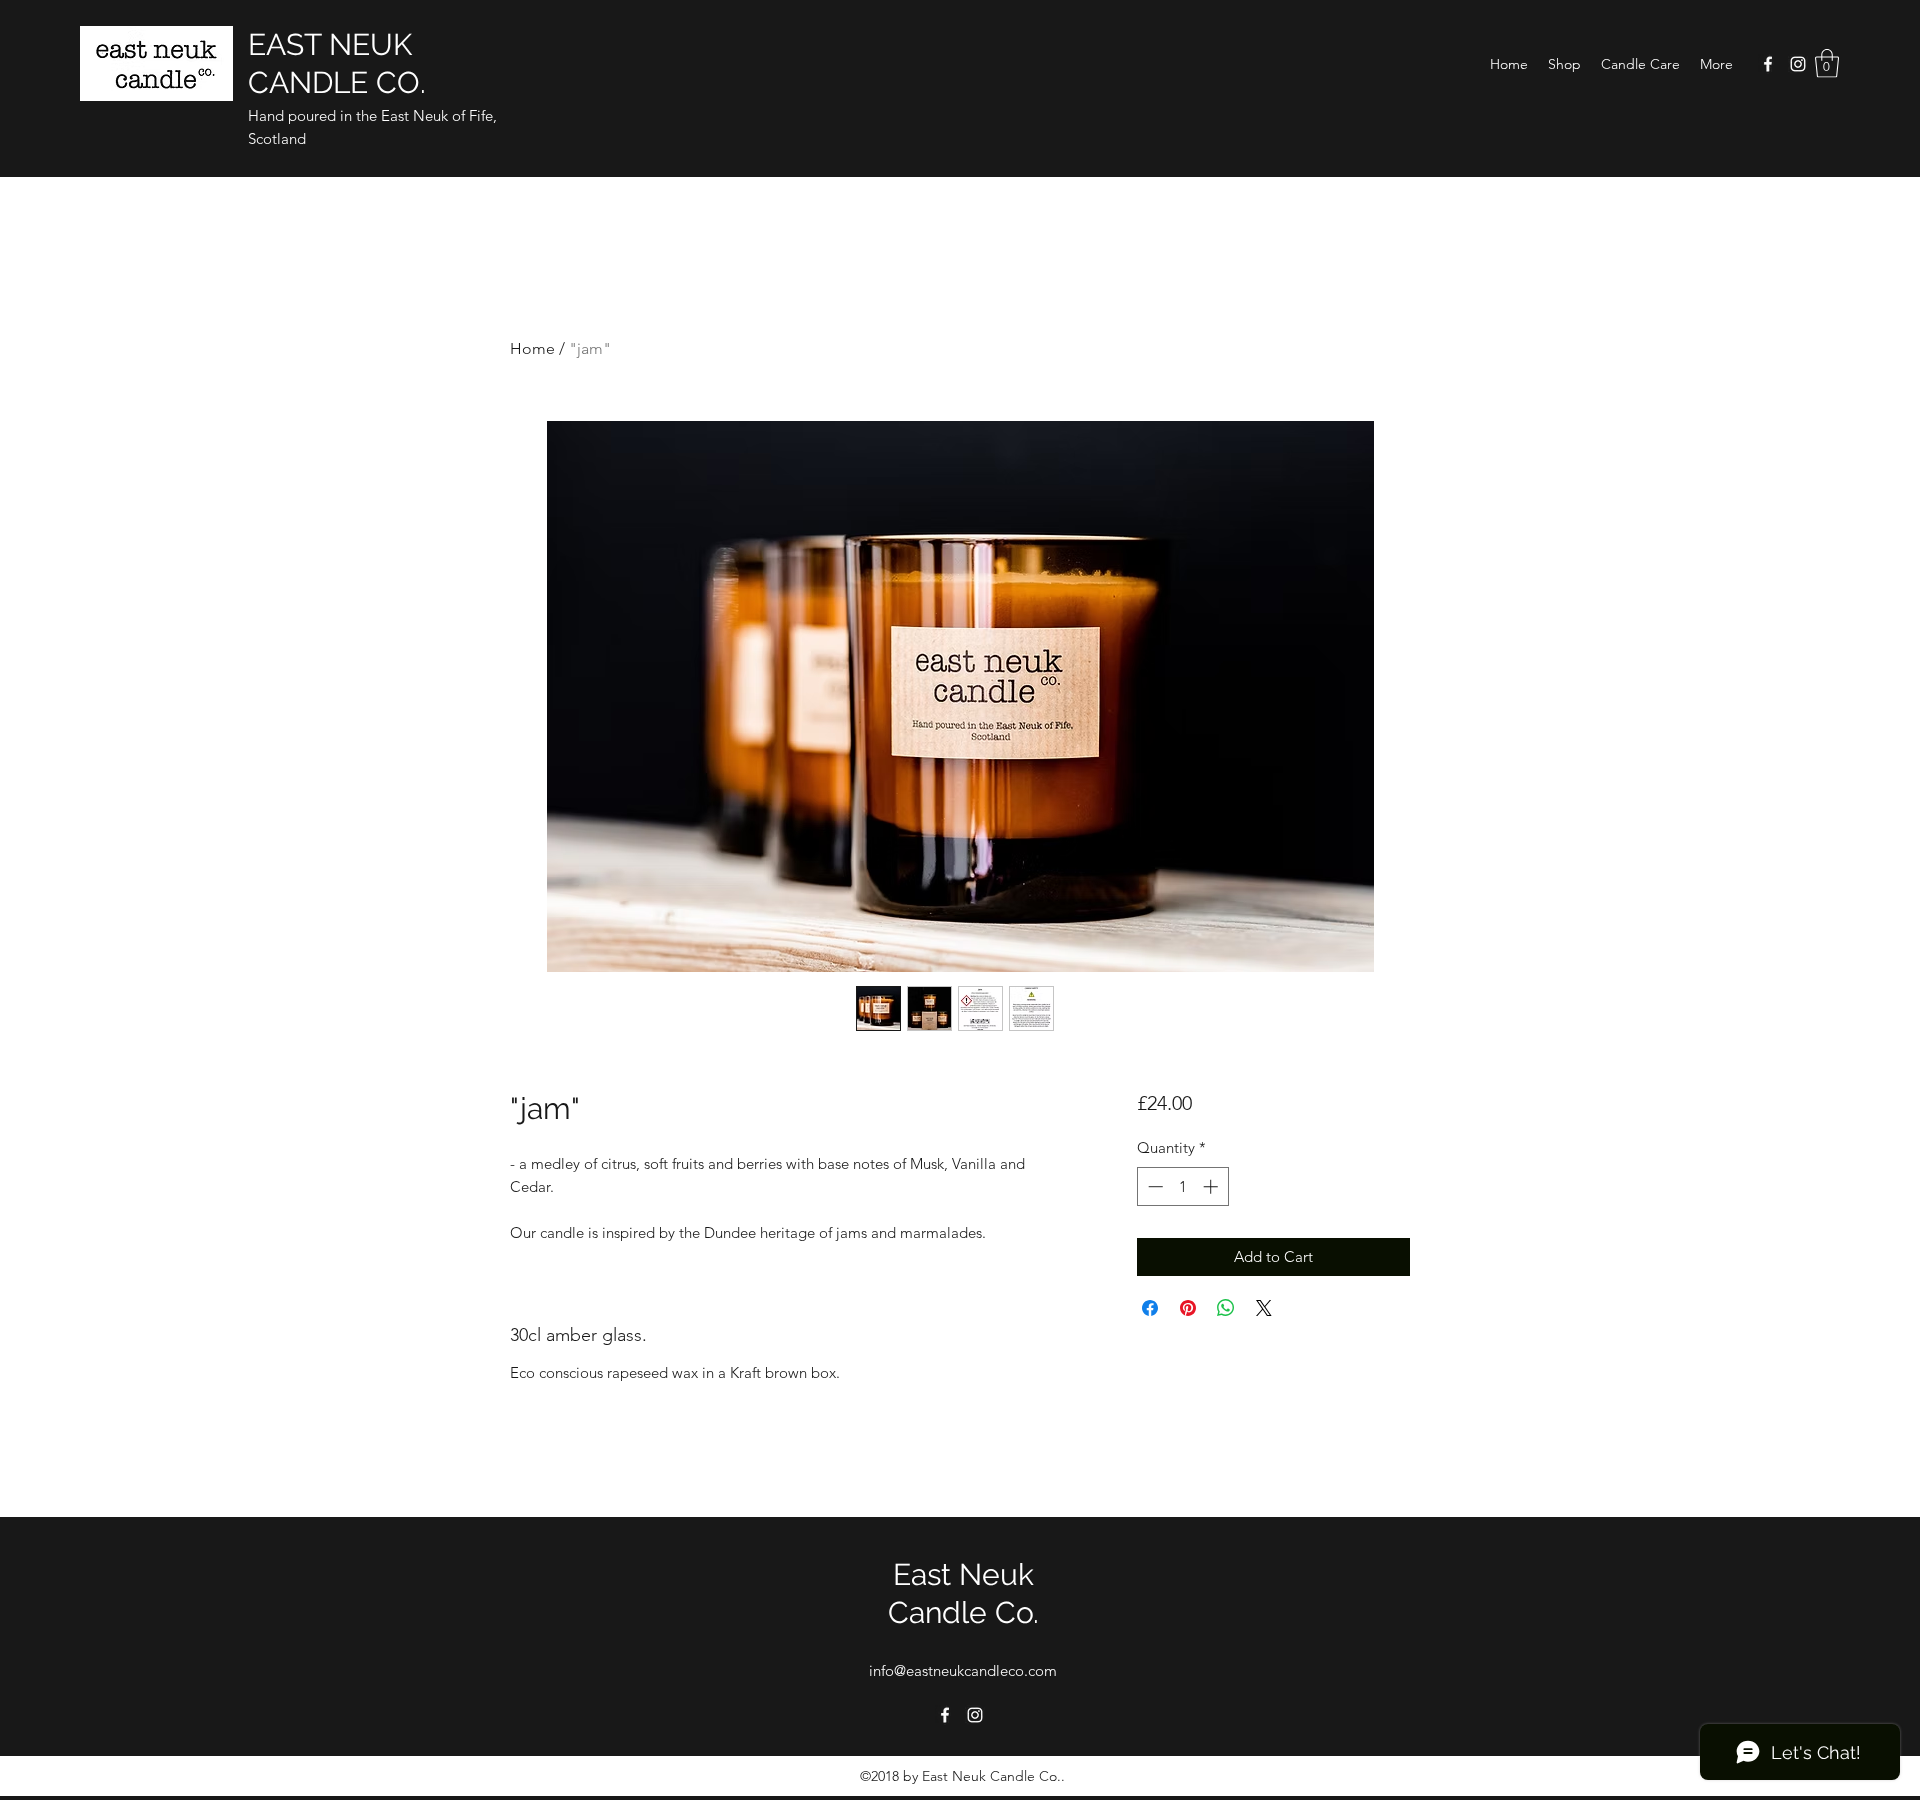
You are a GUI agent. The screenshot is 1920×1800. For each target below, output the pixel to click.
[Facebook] (1768, 64)
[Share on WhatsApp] (1226, 1308)
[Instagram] (1798, 64)
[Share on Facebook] (1150, 1308)
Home (532, 348)
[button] (1564, 64)
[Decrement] (1153, 1186)
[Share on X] (1264, 1308)
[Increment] (1212, 1186)
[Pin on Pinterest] (1188, 1308)
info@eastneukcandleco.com (963, 1670)
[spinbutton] (1182, 1186)
